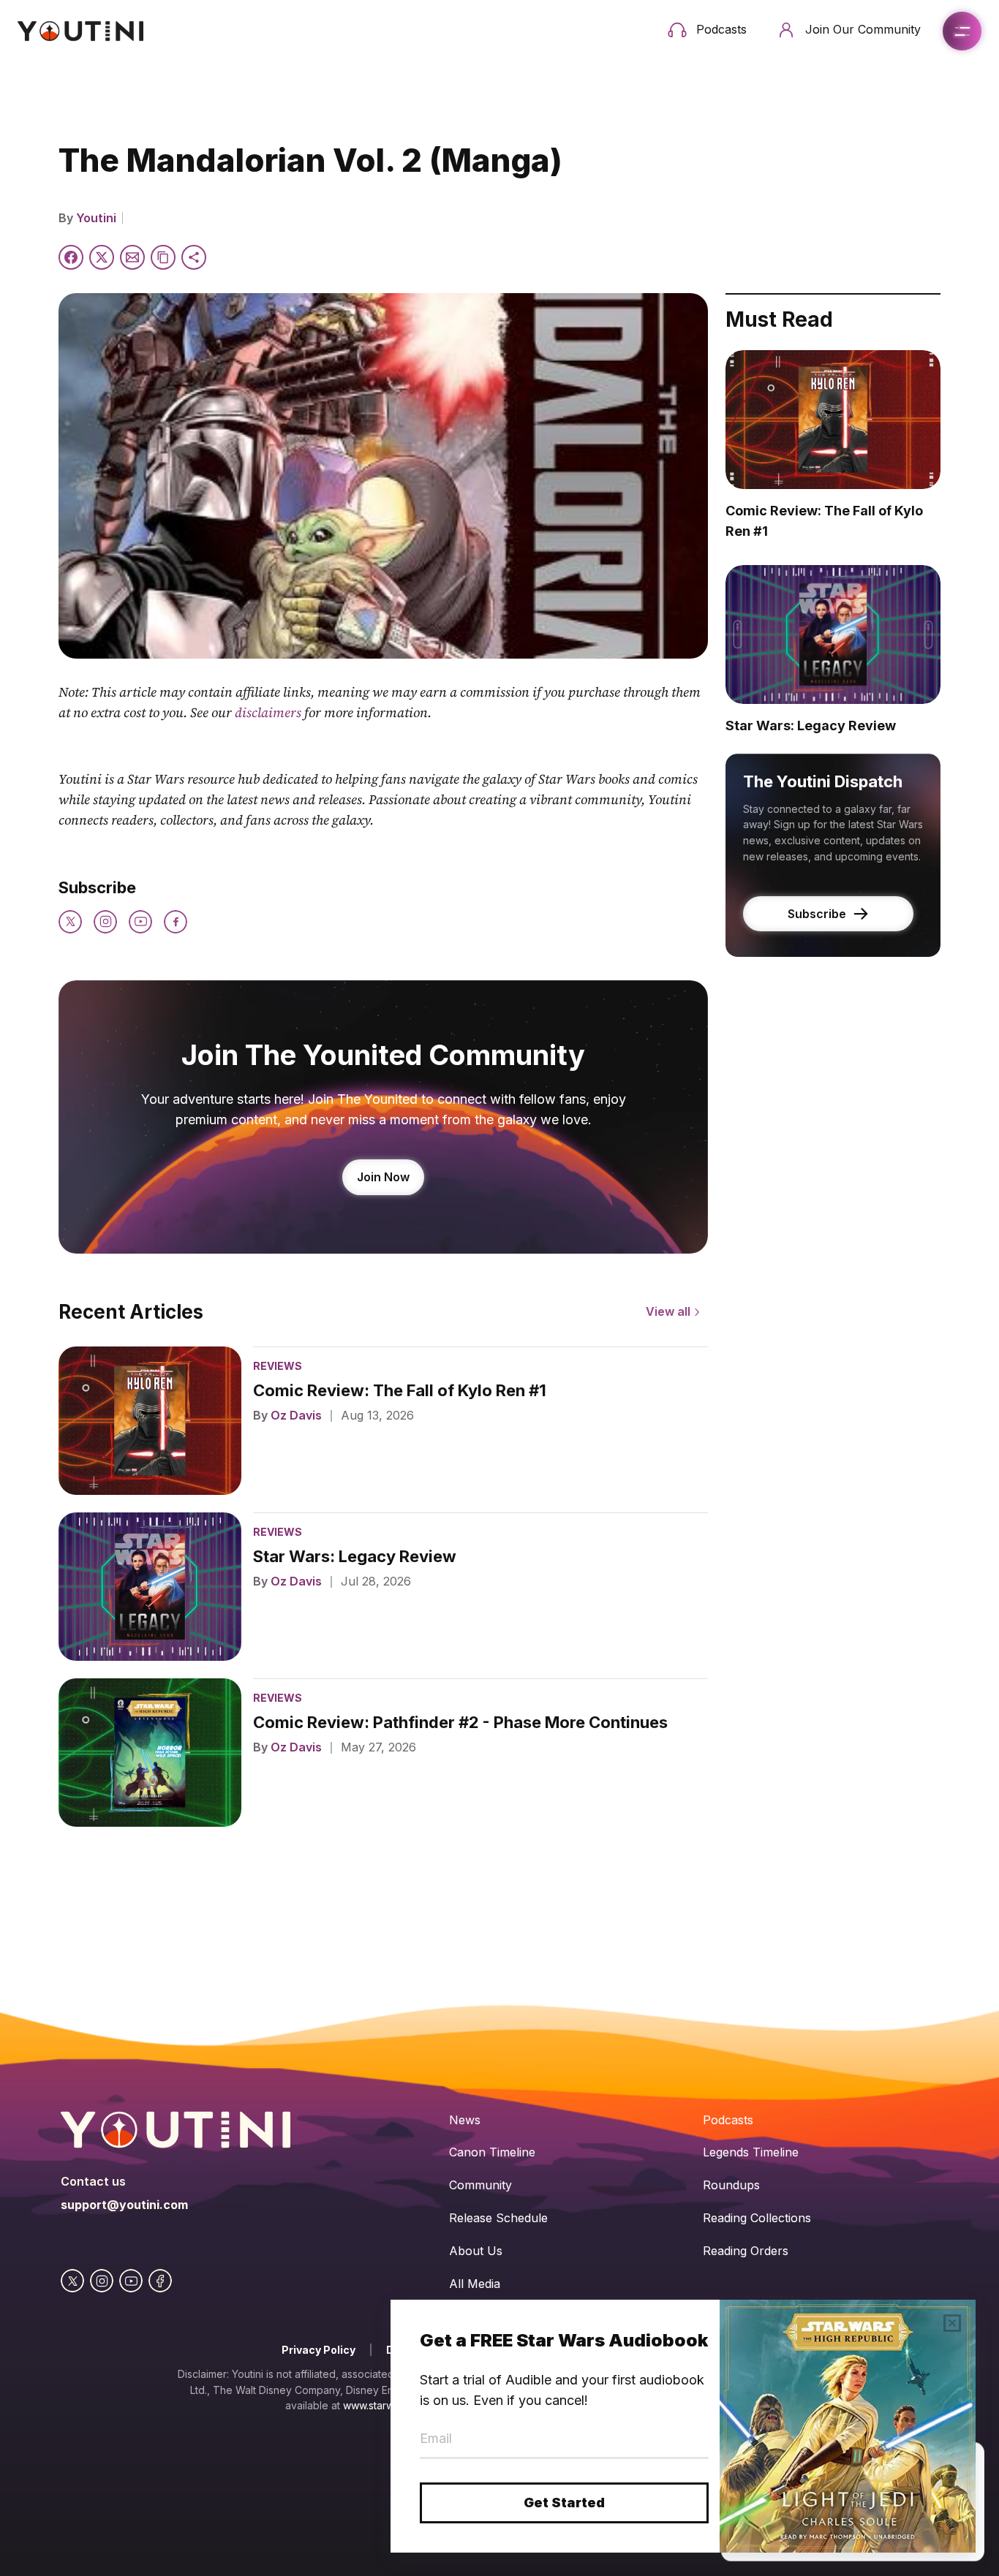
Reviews (278, 1366)
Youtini (96, 218)
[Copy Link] (163, 257)
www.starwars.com (387, 2405)
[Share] (194, 257)
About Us (476, 2251)
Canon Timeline (492, 2152)
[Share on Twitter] (102, 257)
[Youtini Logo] (80, 31)
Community (480, 2185)
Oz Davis (296, 1415)
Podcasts (728, 2120)
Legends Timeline (751, 2152)
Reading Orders (746, 2251)
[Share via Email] (132, 257)
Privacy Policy (318, 2350)
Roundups (731, 2185)
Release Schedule (498, 2218)
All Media (475, 2284)
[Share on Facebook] (71, 257)
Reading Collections (757, 2218)
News (465, 2120)
